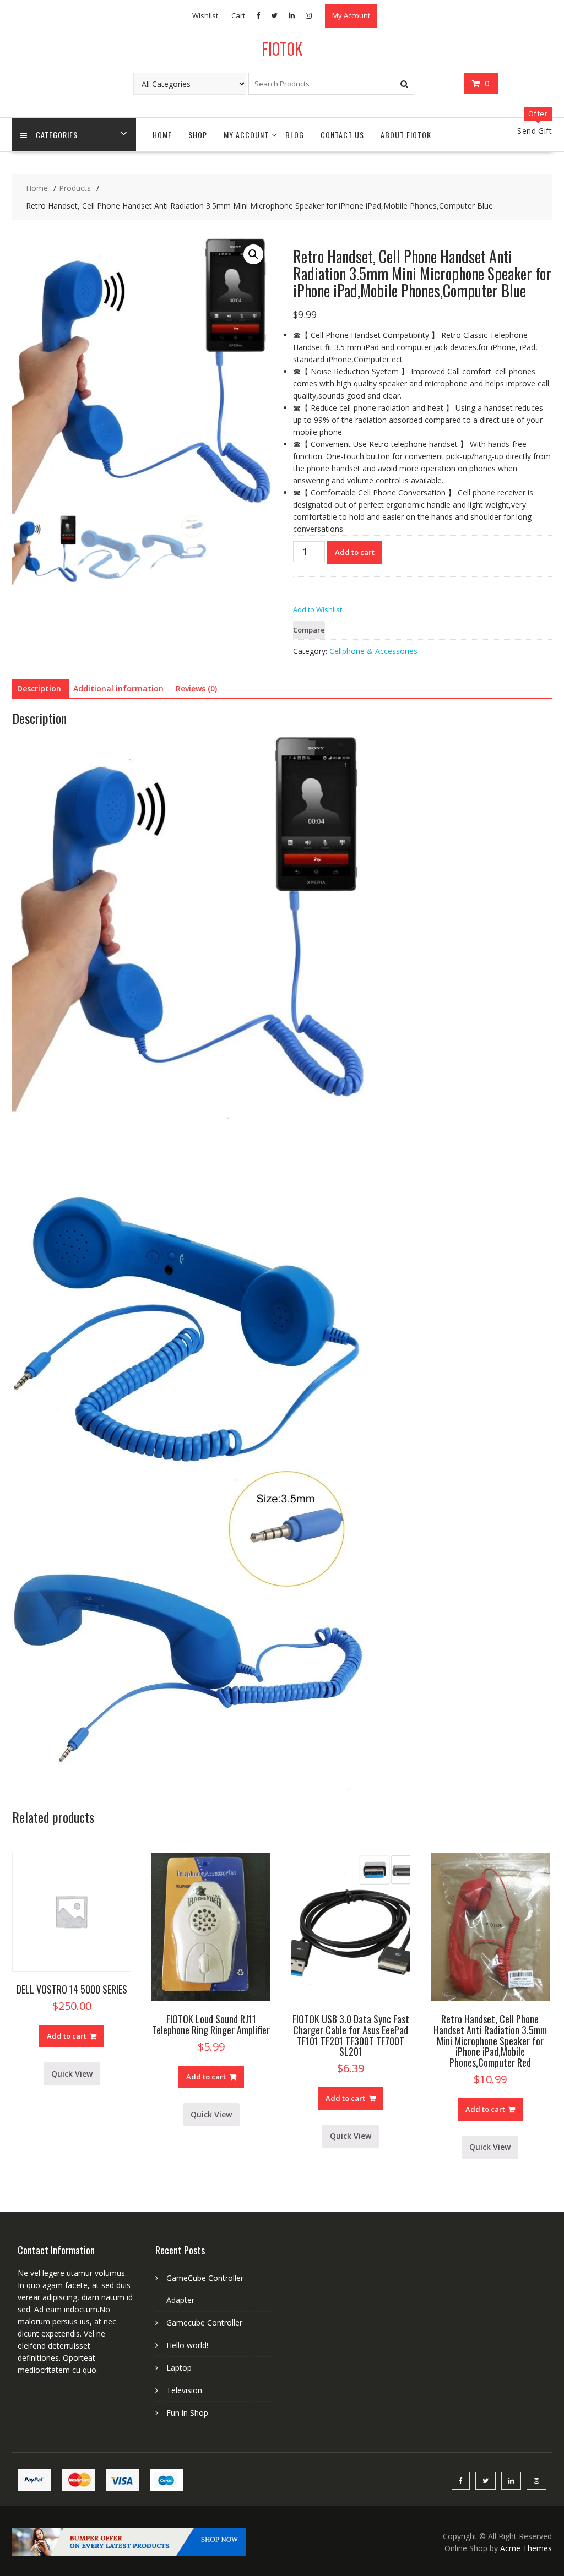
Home (162, 135)
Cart (238, 15)
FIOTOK (282, 49)
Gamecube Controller (204, 2322)
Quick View (72, 2074)
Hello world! (187, 2345)
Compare (309, 630)
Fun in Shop (187, 2413)
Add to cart (355, 552)
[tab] (39, 689)
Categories (57, 135)
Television (184, 2390)
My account (246, 135)
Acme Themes (526, 2548)
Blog (295, 135)
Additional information (118, 688)
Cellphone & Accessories (373, 651)
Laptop (179, 2368)
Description (39, 688)
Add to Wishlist (318, 609)
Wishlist (205, 15)
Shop (198, 135)
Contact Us (342, 135)
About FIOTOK (406, 135)
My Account (351, 15)
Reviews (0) (196, 688)
